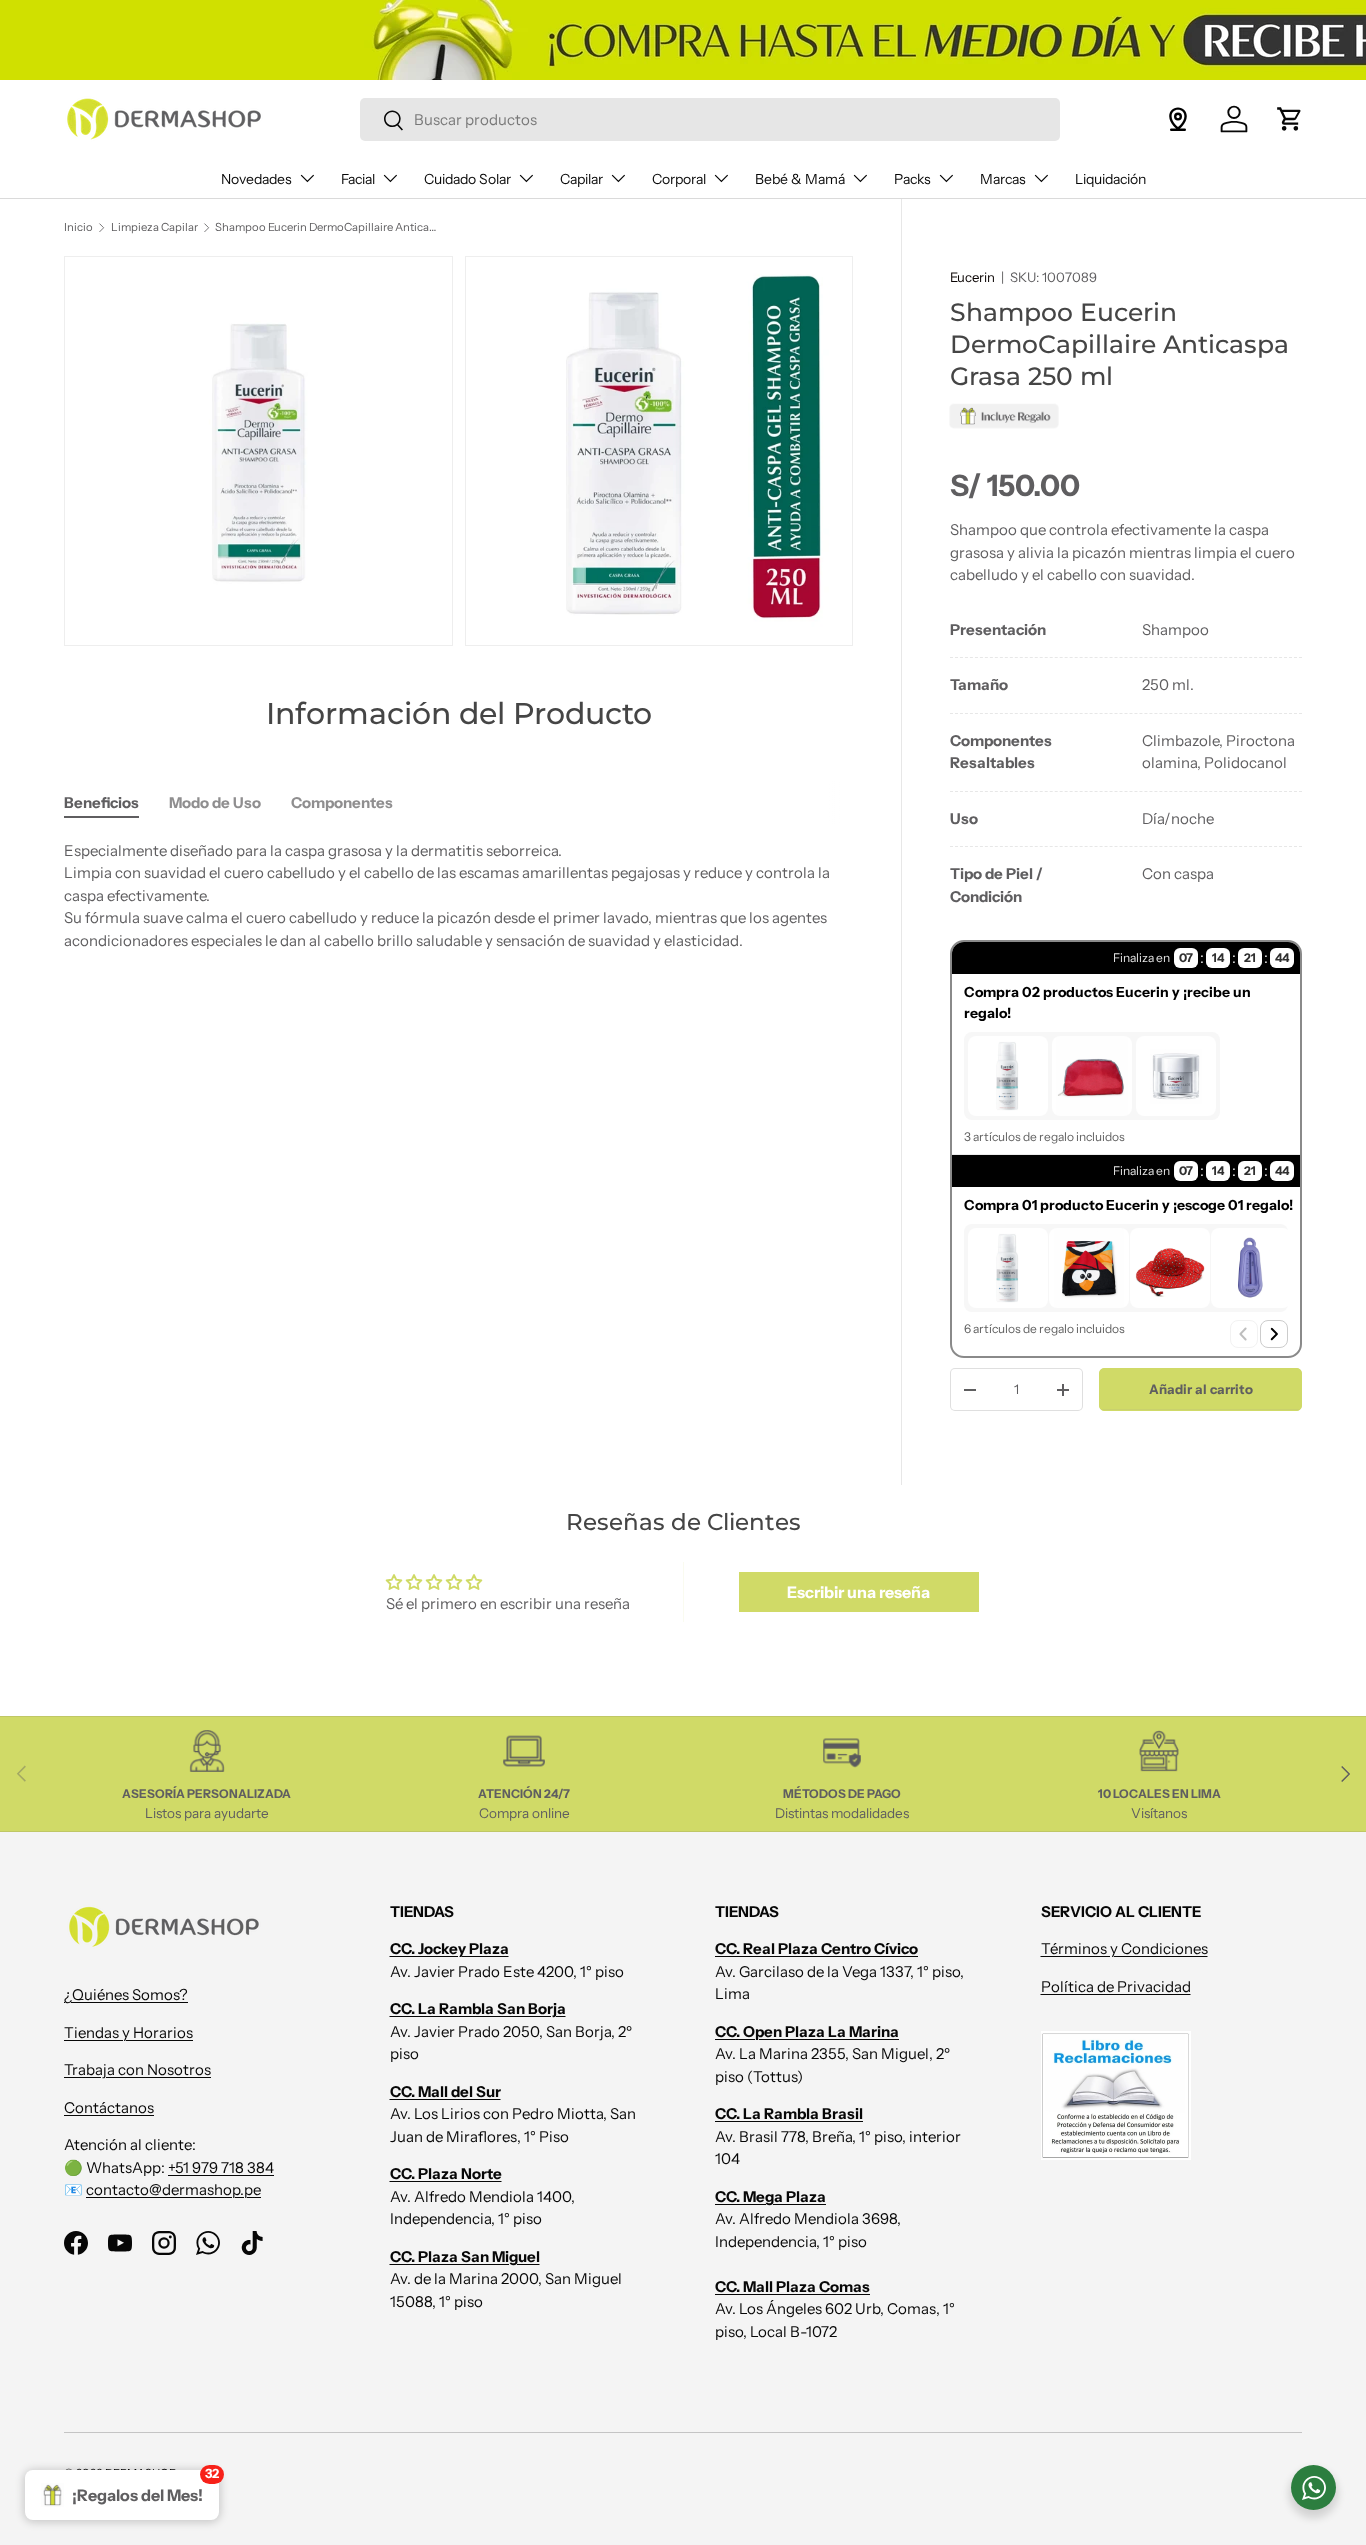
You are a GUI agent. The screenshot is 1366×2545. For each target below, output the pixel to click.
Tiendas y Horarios (128, 2032)
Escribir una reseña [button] (858, 1592)
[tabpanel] (1126, 764)
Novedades (256, 179)
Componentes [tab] (342, 802)
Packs (912, 179)
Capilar (581, 179)
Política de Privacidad (1116, 1986)
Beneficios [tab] (101, 802)
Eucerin (972, 277)
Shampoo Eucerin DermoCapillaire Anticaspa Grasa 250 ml (327, 227)
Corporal (679, 179)
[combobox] (710, 119)
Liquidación (1110, 179)
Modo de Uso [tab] (215, 802)
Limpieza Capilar (154, 227)
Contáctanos (109, 2107)
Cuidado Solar (467, 179)
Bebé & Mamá (800, 179)
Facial (358, 179)
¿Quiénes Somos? (126, 1995)
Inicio (78, 227)
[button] (1290, 119)
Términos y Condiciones (1124, 1949)
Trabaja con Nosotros (137, 2070)
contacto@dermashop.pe (173, 2190)
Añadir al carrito (1201, 1389)
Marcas (1003, 179)
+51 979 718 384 (221, 2167)
